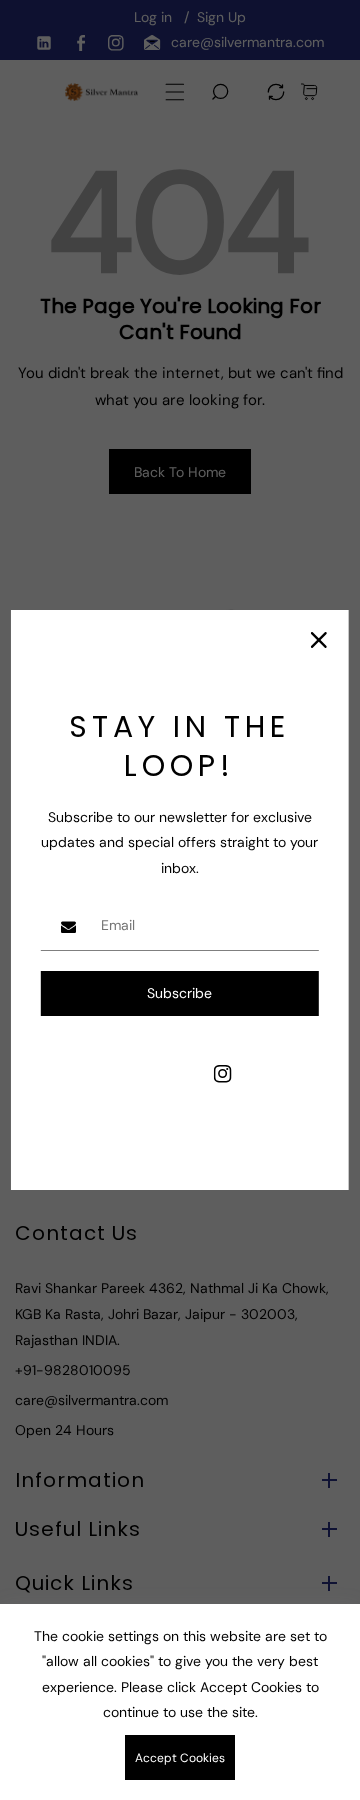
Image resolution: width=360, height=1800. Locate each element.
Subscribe (179, 993)
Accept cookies (180, 1758)
